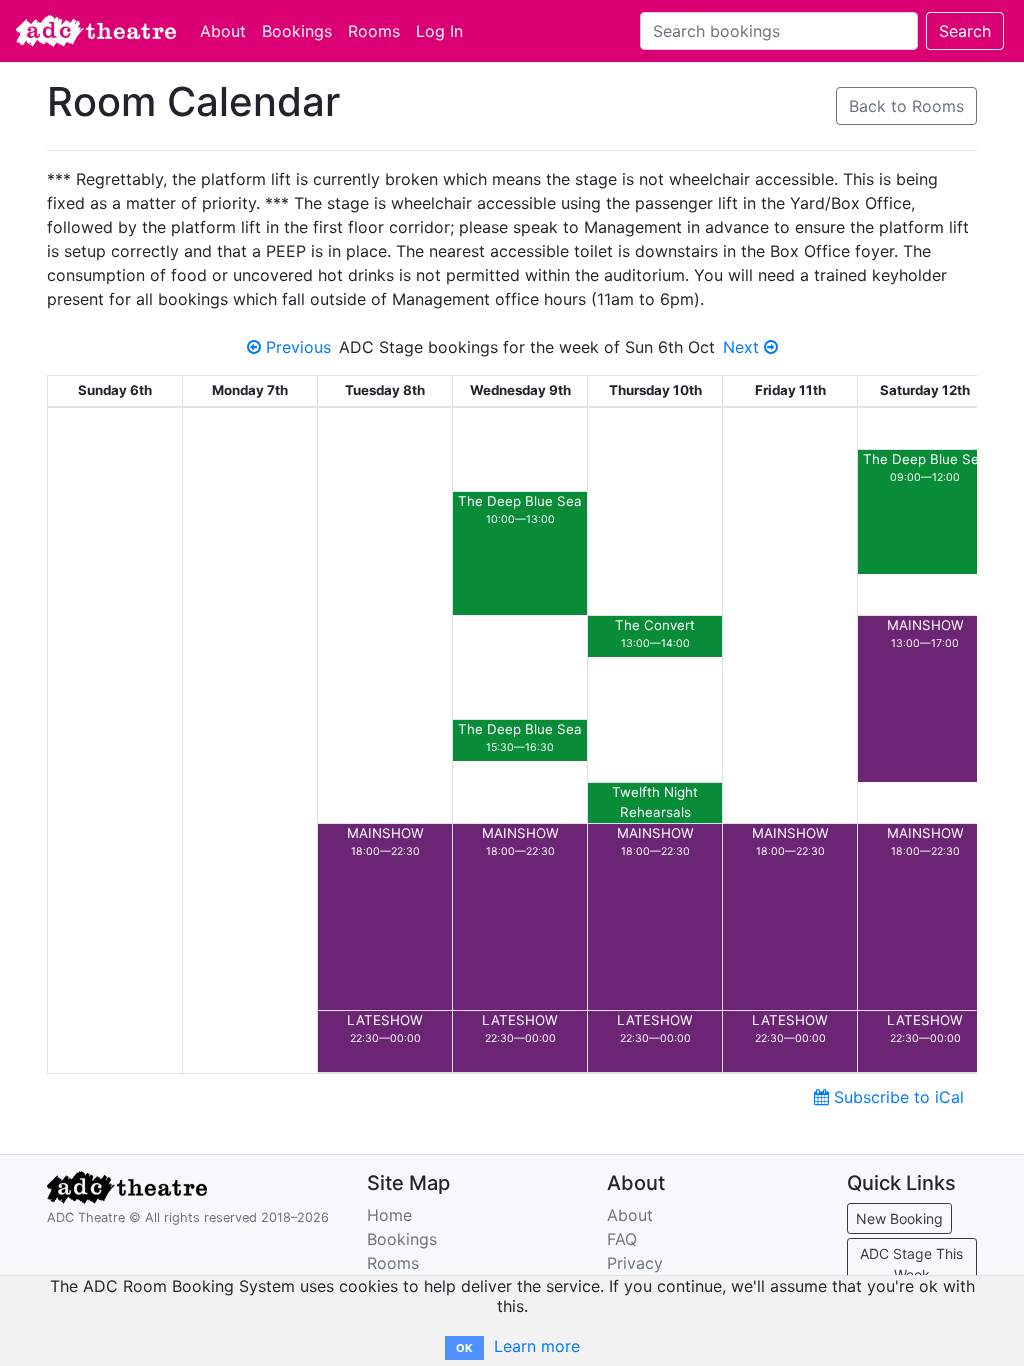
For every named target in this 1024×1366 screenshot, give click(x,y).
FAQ (622, 1239)
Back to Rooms (906, 106)
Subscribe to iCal (896, 1097)
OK (464, 1348)
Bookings (297, 31)
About (223, 31)
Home (389, 1215)
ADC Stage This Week (911, 1264)
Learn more (537, 1346)
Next (743, 347)
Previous (296, 347)
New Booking (899, 1218)
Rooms (374, 31)
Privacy (635, 1263)
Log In (439, 31)
